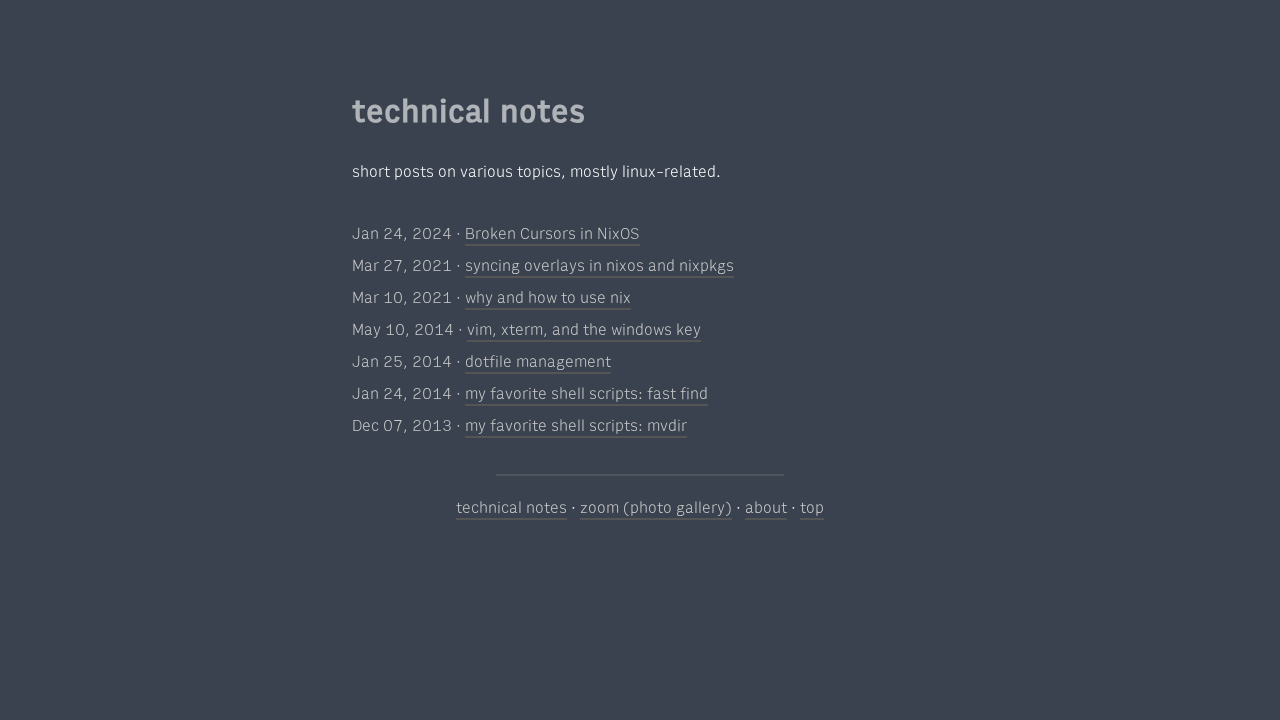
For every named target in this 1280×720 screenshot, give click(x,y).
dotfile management (538, 362)
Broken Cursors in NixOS (552, 234)
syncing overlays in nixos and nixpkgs (599, 266)
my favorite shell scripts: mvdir (576, 426)
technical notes (511, 508)
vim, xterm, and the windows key (584, 330)
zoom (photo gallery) (656, 508)
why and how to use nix (548, 298)
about (766, 508)
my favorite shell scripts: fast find (586, 394)
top (812, 508)
